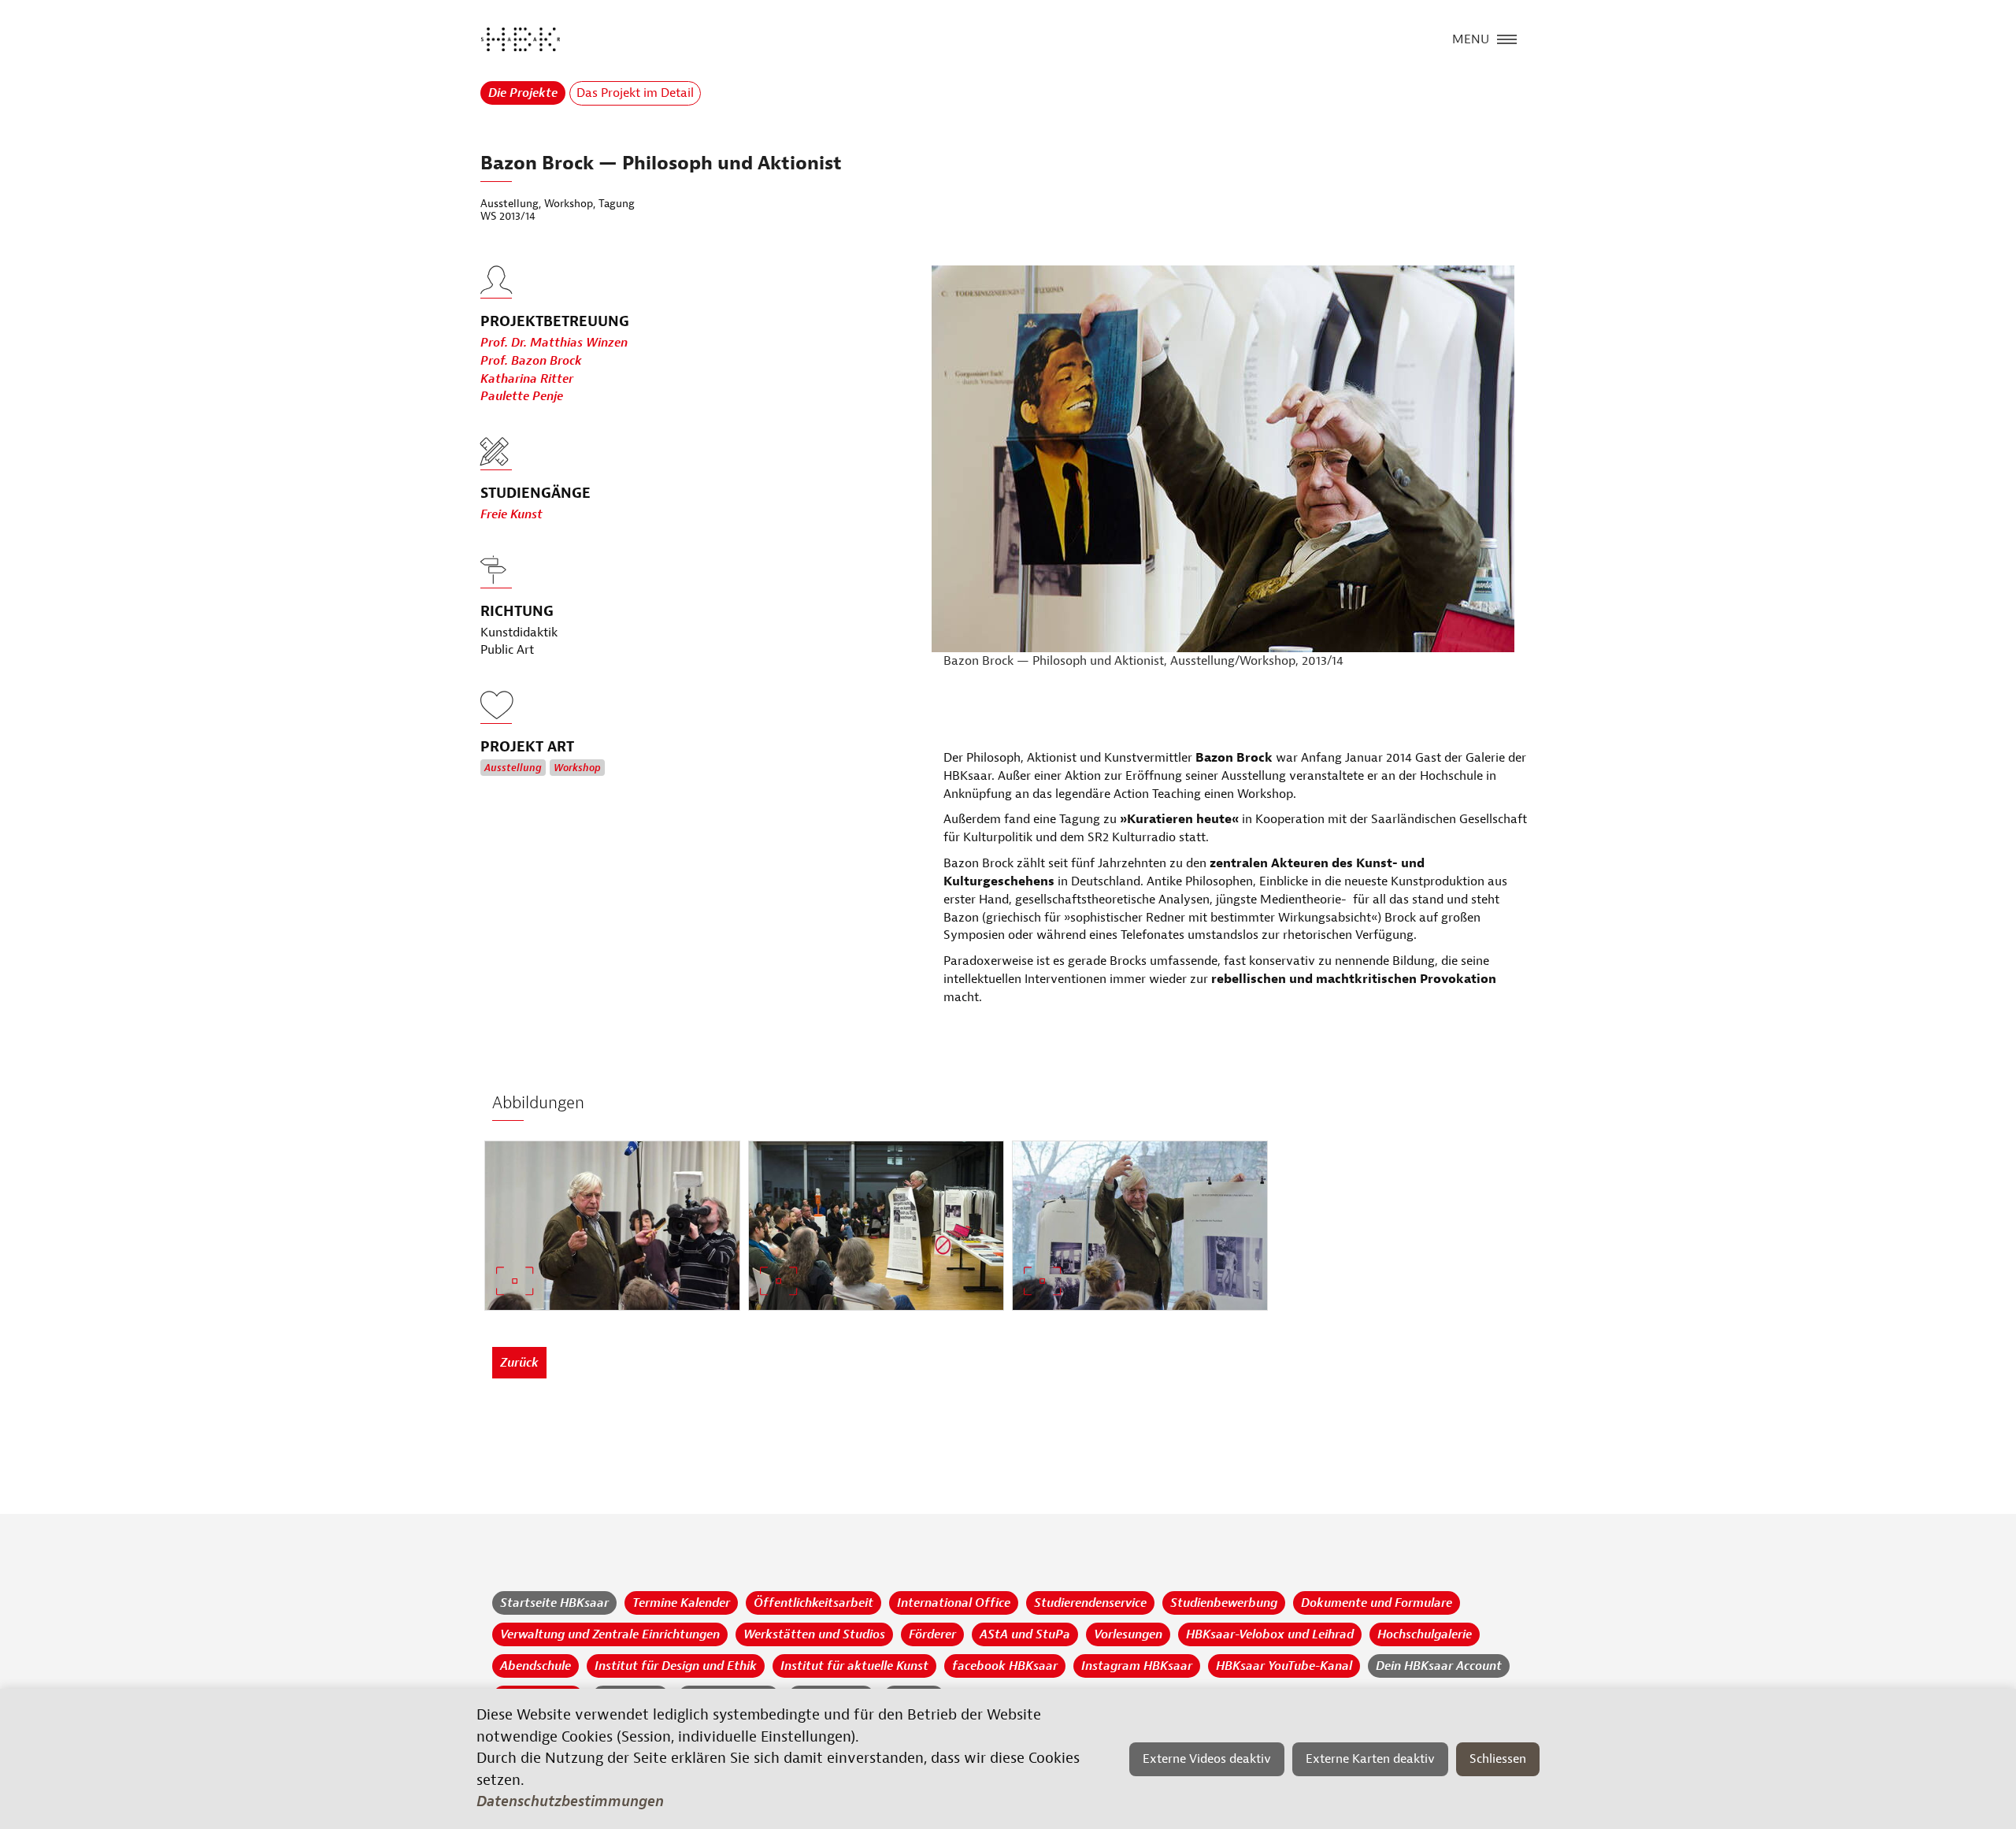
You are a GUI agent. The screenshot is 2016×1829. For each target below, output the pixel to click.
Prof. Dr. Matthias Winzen (554, 343)
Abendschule (535, 1666)
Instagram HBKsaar (1137, 1666)
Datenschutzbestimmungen (570, 1801)
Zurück (519, 1363)
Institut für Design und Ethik (676, 1666)
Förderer (932, 1634)
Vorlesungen (1128, 1634)
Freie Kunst (511, 514)
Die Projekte (523, 93)
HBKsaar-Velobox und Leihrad (1270, 1634)
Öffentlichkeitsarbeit (813, 1603)
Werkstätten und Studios (814, 1634)
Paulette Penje (522, 396)
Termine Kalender (681, 1603)
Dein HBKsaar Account (1439, 1666)
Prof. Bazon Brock (531, 361)
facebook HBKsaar (1005, 1666)
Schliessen (1498, 1759)
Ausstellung (513, 768)
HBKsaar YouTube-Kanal (1284, 1666)
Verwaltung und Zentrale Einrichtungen (610, 1634)
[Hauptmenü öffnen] (1507, 38)
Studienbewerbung (1224, 1603)
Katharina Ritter (527, 379)
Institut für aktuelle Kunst (854, 1666)
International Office (954, 1603)
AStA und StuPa (1025, 1634)
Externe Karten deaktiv (1370, 1759)
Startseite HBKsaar (554, 1603)
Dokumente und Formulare (1377, 1603)
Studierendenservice (1090, 1603)
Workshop (577, 768)
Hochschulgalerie (1425, 1634)
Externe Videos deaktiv (1207, 1759)
